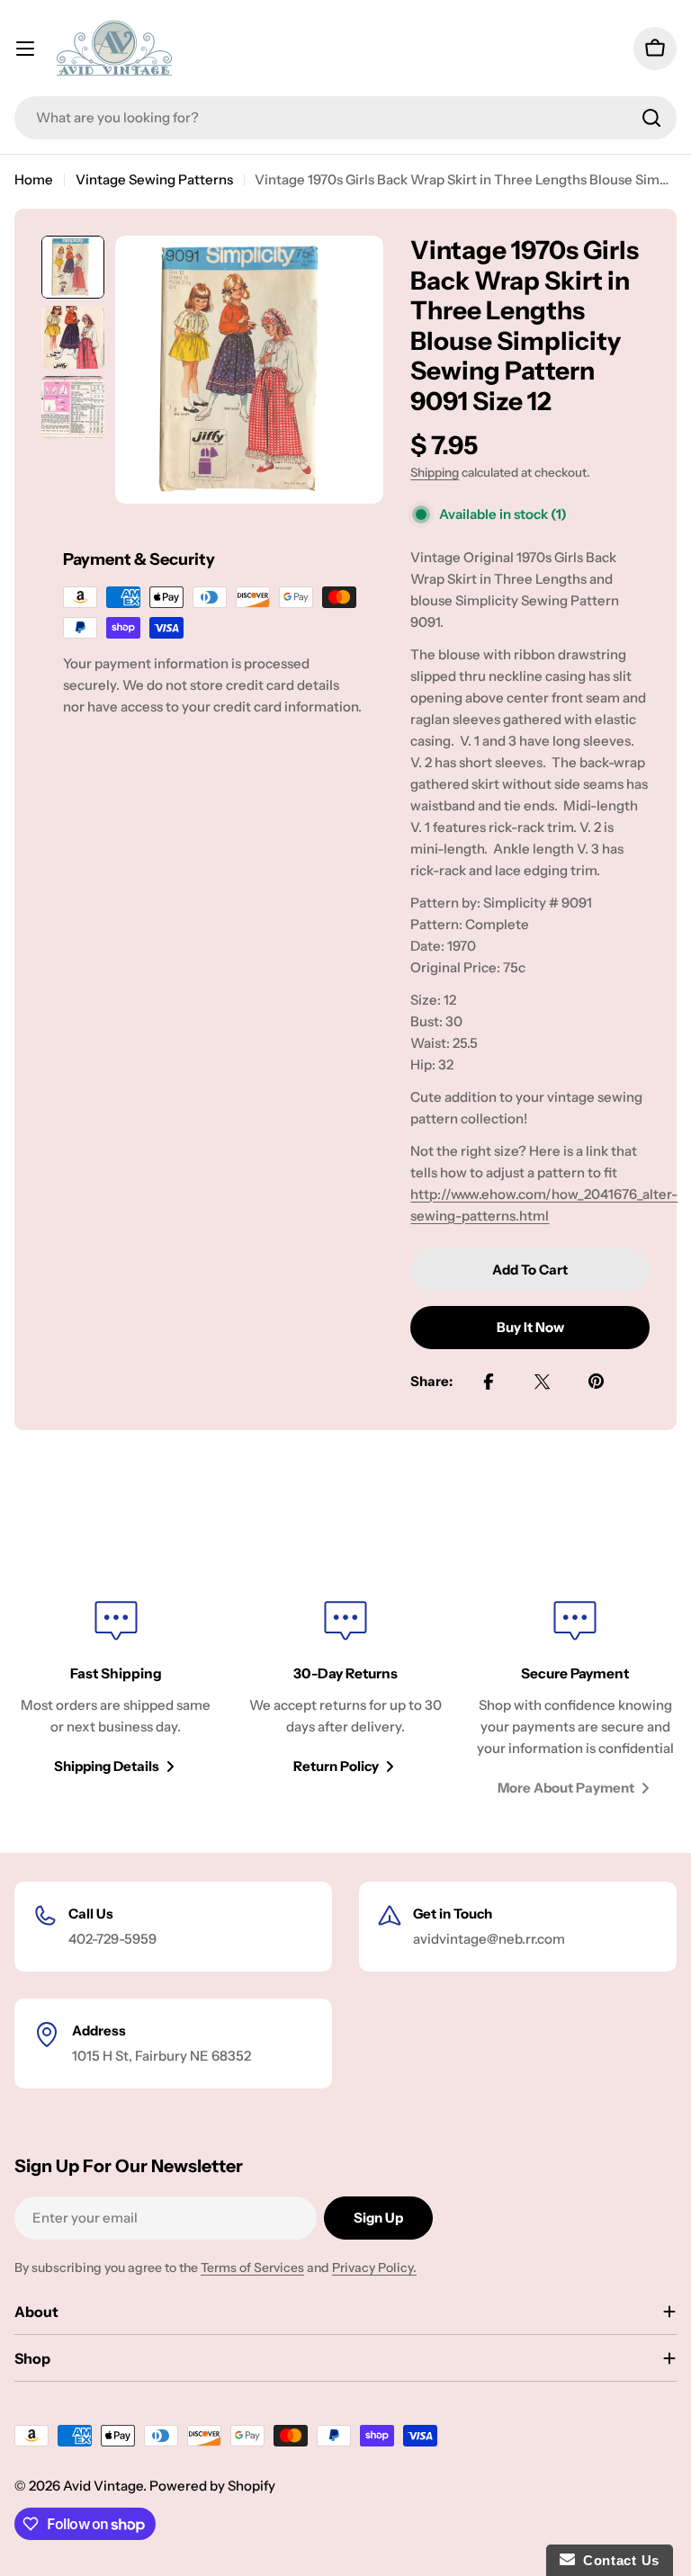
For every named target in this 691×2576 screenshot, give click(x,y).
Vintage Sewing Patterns (154, 179)
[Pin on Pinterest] (597, 1382)
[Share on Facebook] (489, 1382)
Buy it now (530, 1327)
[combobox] (345, 118)
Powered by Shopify (212, 2486)
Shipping (435, 472)
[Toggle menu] (25, 49)
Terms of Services (252, 2267)
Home (34, 179)
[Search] (651, 118)
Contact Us (617, 2560)
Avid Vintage (103, 2486)
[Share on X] (543, 1382)
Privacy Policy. (374, 2267)
